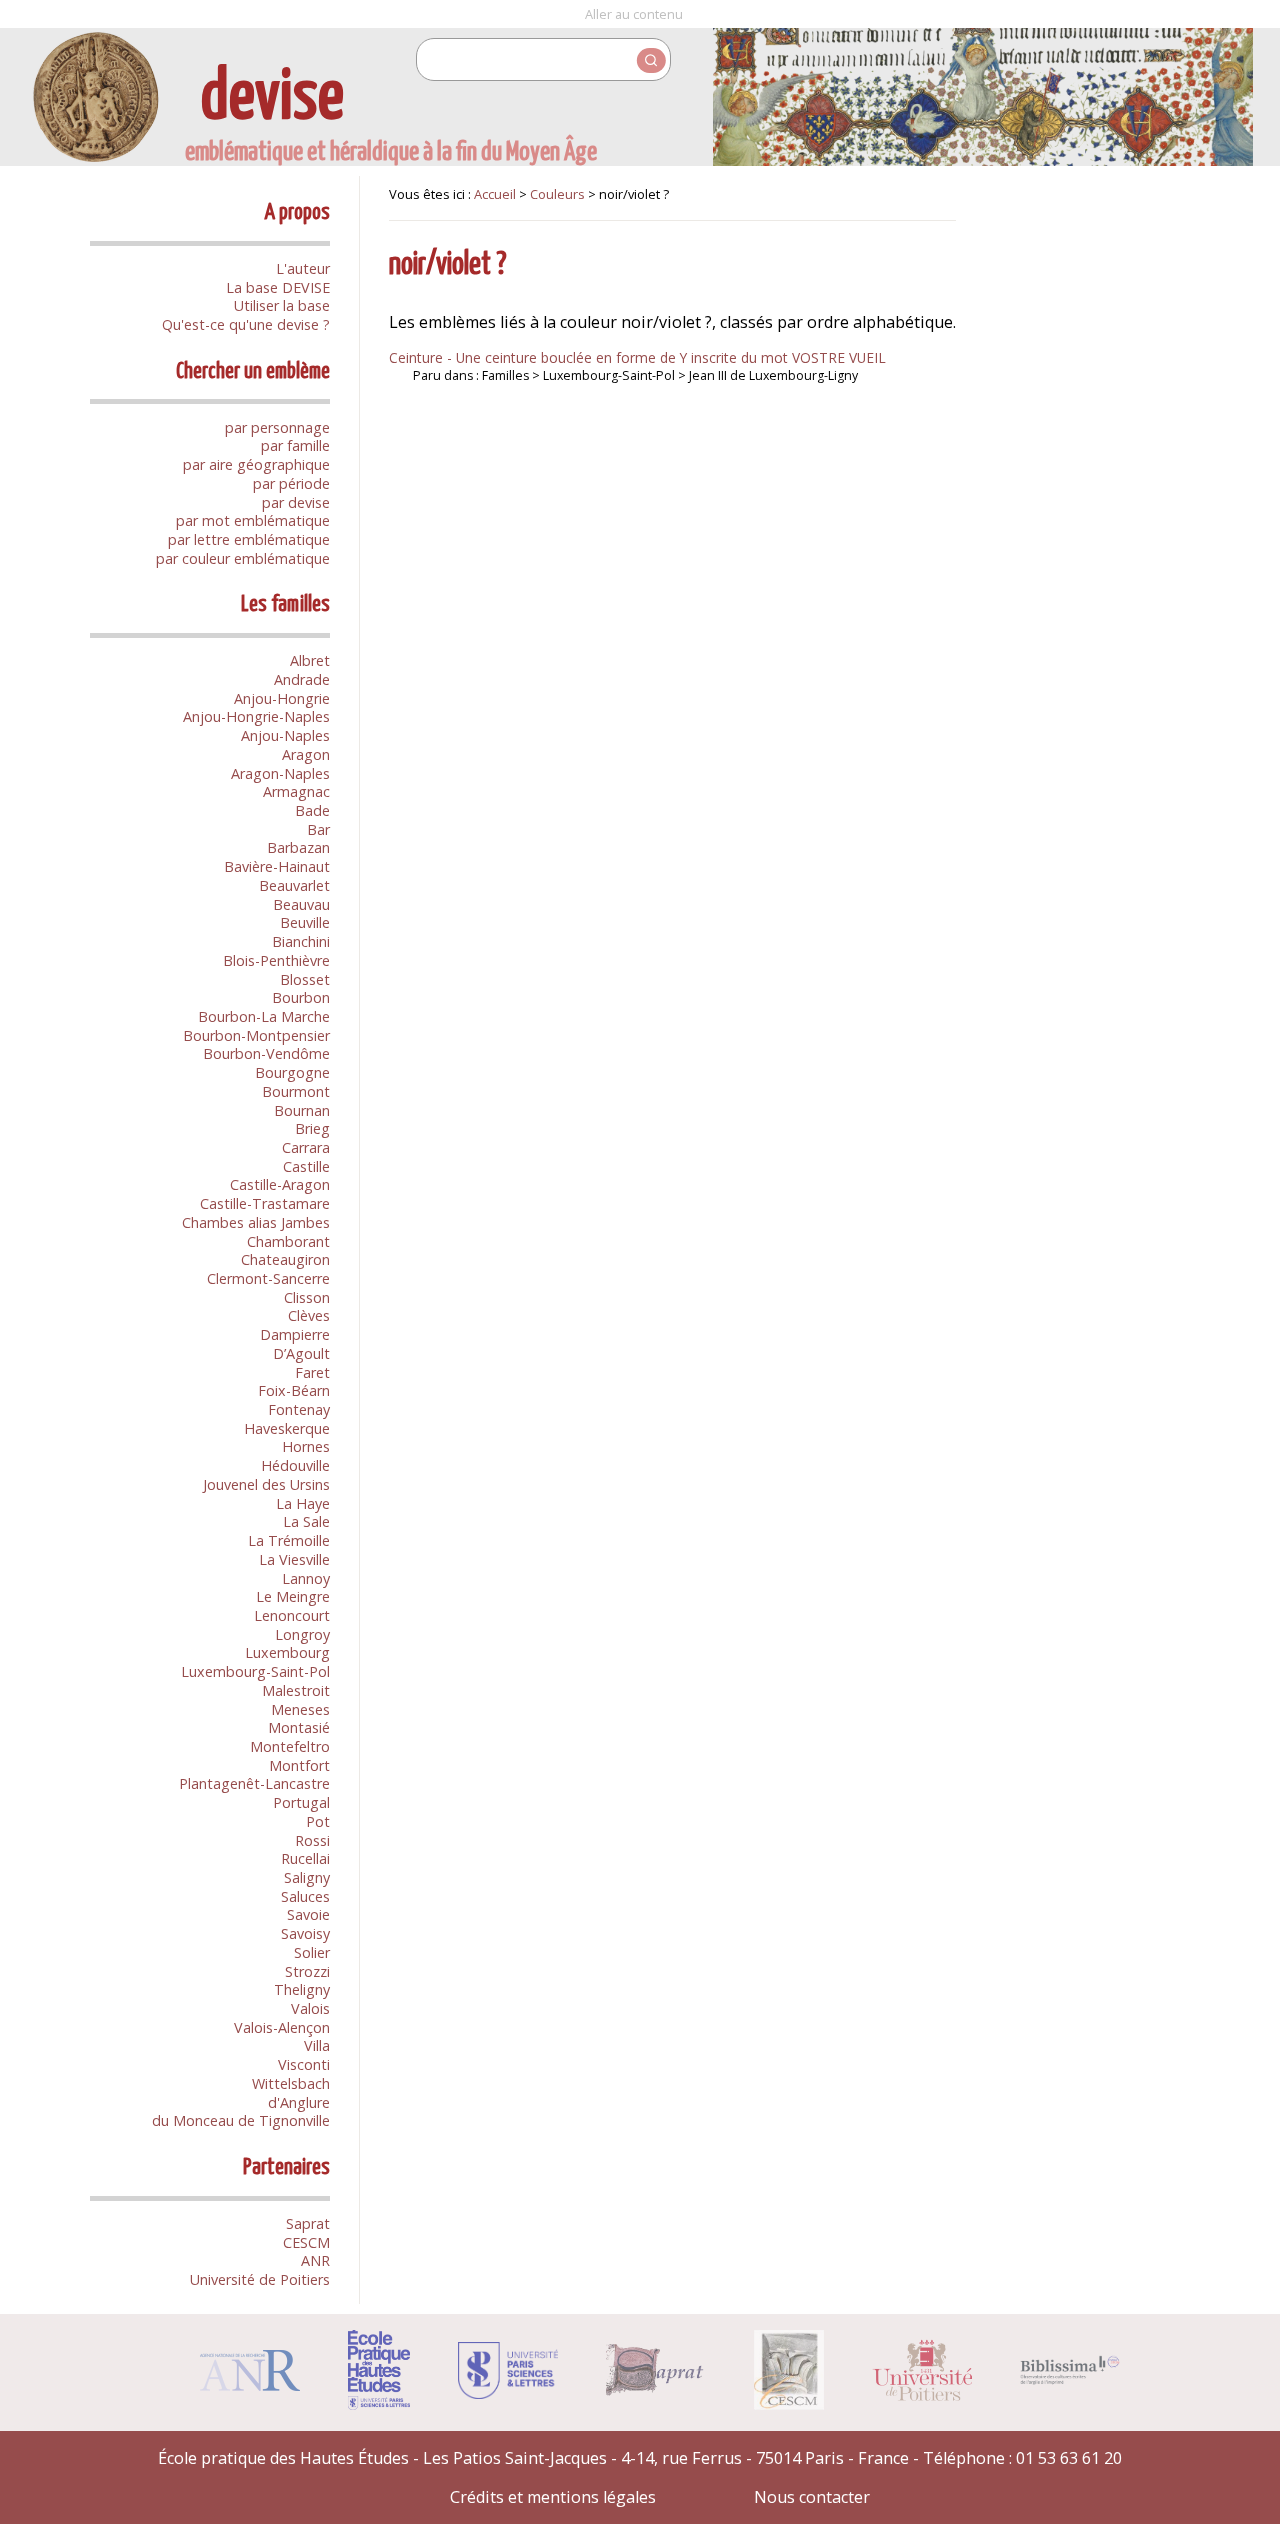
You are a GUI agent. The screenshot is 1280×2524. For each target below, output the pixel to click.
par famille (295, 445)
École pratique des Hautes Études (283, 2458)
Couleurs (557, 194)
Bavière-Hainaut (277, 866)
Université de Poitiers (260, 2279)
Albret (310, 660)
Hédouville (295, 1465)
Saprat (308, 2223)
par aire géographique (256, 464)
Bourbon (301, 997)
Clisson (307, 1297)
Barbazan (298, 847)
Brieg (312, 1128)
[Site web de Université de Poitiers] (922, 2395)
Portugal (301, 1802)
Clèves (309, 1315)
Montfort (299, 1765)
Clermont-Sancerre (268, 1278)
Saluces (305, 1896)
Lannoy (306, 1578)
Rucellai (305, 1858)
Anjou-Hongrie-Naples (256, 716)
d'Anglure (299, 2102)
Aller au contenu (634, 14)
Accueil (495, 194)
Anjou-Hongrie (282, 698)
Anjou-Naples (285, 735)
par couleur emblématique (243, 558)
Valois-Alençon (282, 2027)
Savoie (308, 1914)
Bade (312, 810)
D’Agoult (301, 1353)
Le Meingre (293, 1596)
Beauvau (301, 904)
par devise (296, 502)
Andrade (302, 679)
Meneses (300, 1709)
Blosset (305, 979)
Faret (312, 1372)
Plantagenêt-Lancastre (254, 1783)
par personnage (277, 427)
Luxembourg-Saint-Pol (255, 1671)
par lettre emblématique (249, 539)
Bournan (302, 1110)
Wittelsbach (291, 2083)
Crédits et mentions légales (553, 2497)
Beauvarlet (294, 885)
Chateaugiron (285, 1259)
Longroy (302, 1634)
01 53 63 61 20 (1069, 2458)
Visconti (304, 2064)
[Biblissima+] (1070, 2379)
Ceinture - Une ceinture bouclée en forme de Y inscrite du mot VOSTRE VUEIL (637, 357)
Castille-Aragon (280, 1184)
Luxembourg (287, 1652)
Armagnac (296, 791)
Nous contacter (812, 2497)
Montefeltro (290, 1746)
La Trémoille (289, 1540)
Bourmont (296, 1091)
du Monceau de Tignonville (241, 2120)
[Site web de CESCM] (789, 2404)
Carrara (306, 1147)
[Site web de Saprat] (656, 2390)
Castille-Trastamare (265, 1203)
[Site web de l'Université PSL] (508, 2393)
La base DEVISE (278, 287)
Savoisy (305, 1933)
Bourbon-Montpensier (256, 1035)
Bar (318, 829)
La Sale (306, 1521)
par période (291, 483)
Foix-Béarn (294, 1390)
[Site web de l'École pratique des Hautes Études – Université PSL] (379, 2404)
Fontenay (299, 1409)
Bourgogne (292, 1072)
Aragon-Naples (280, 773)
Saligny (307, 1877)
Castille (306, 1166)
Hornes (306, 1446)
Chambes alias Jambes (256, 1222)
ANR (315, 2260)
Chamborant (288, 1241)
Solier (312, 1952)
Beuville (305, 922)
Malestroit (296, 1690)
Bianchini (301, 941)
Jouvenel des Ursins (266, 1484)
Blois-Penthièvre (276, 960)
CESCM (306, 2242)
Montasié (299, 1727)
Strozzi (307, 1971)
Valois (310, 2008)
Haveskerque (287, 1428)
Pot (318, 1821)
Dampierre (295, 1334)
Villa (317, 2045)
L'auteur (303, 268)
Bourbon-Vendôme (266, 1053)
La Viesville (294, 1559)
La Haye (303, 1503)
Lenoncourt (292, 1615)
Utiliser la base (282, 305)
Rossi (312, 1840)
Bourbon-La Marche (264, 1016)
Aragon (306, 754)
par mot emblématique (253, 520)
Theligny (302, 1989)
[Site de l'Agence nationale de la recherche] (250, 2385)
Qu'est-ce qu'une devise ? (246, 324)
